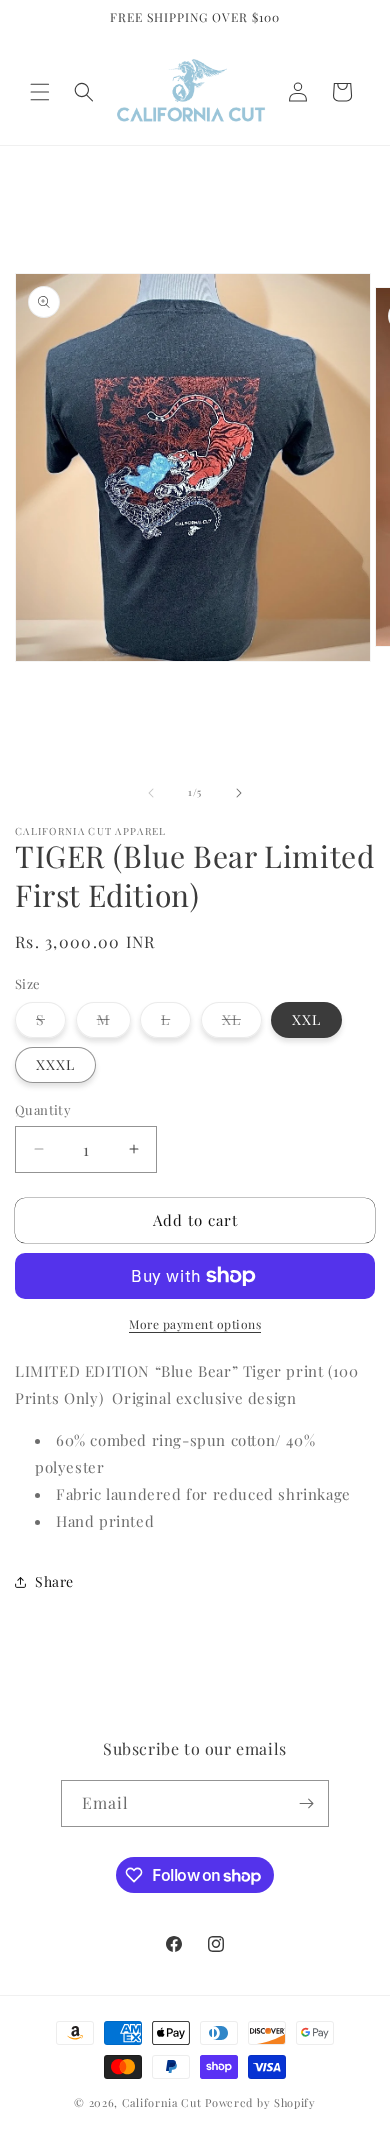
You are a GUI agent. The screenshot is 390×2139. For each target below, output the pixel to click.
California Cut (164, 2102)
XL (242, 1023)
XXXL (55, 1064)
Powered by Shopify (260, 2102)
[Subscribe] (306, 1803)
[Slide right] (239, 793)
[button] (40, 92)
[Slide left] (151, 793)
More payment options (195, 1324)
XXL (306, 1019)
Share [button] (54, 1581)
